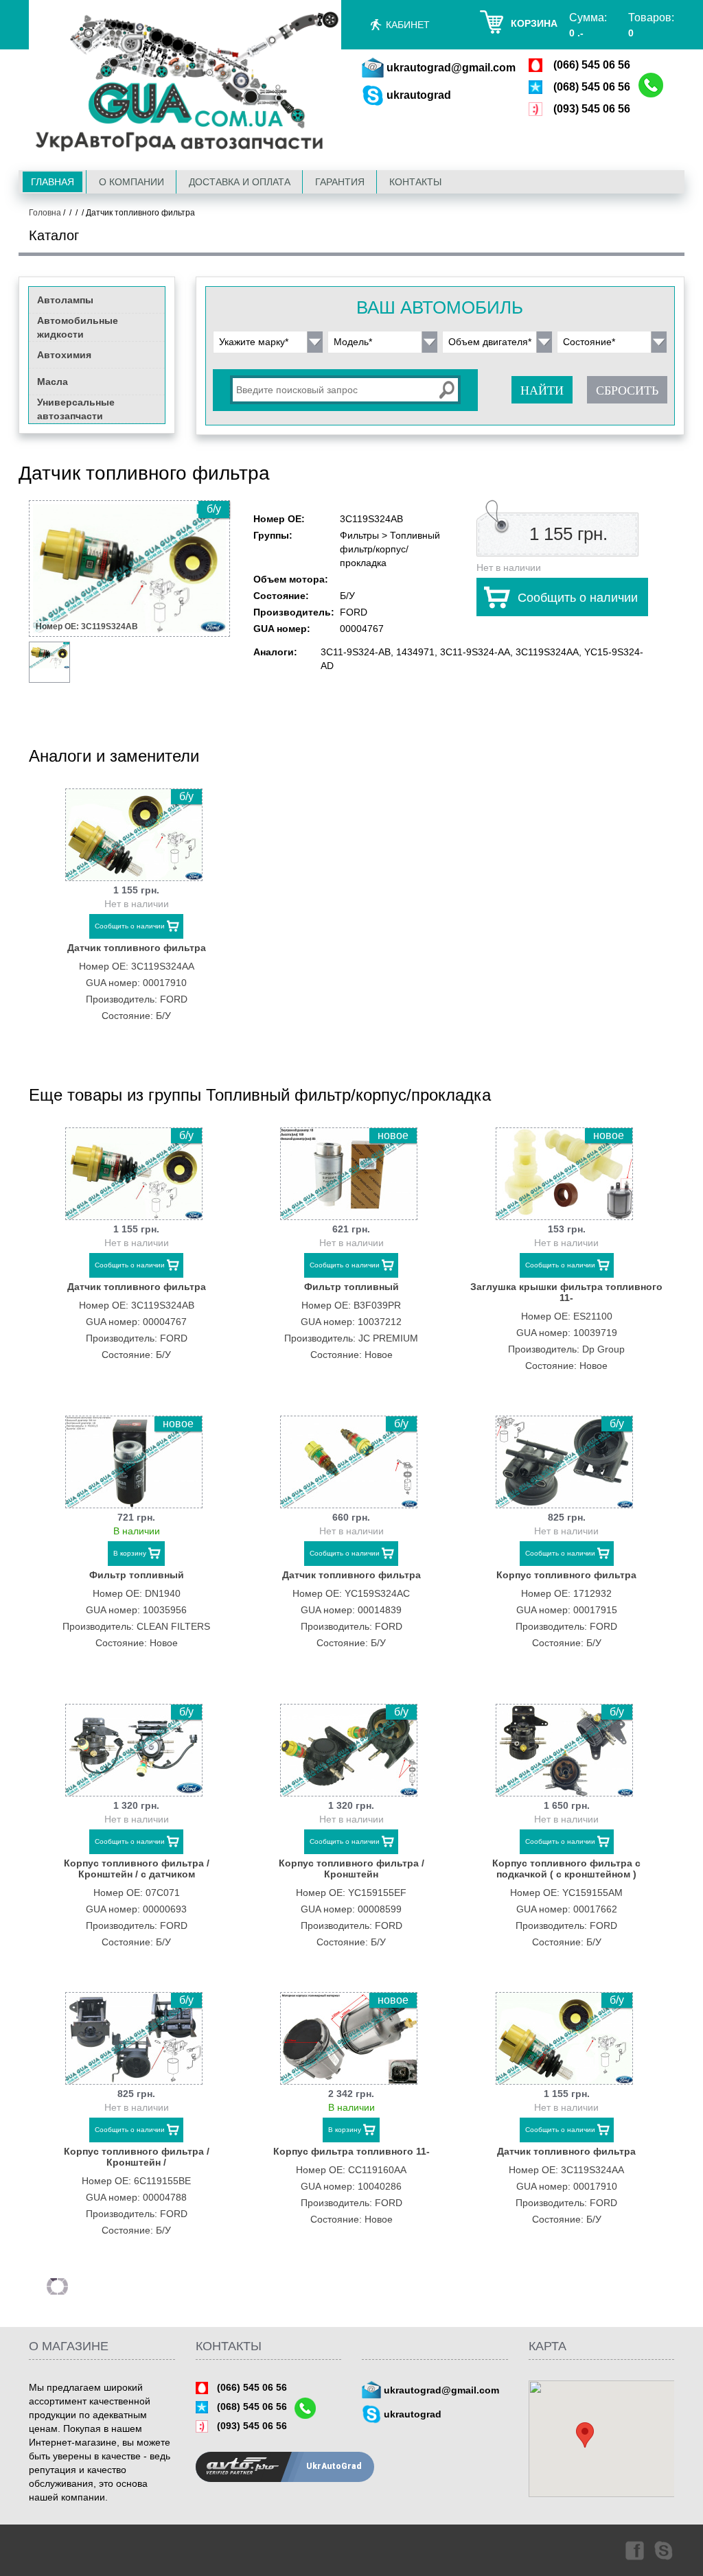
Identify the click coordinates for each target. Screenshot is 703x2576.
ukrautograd (419, 95)
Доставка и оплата (240, 182)
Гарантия (340, 182)
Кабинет (408, 25)
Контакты (415, 182)
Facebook (634, 2550)
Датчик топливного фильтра (137, 948)
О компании (131, 182)
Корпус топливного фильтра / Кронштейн (351, 1869)
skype (665, 2550)
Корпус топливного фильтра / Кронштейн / (137, 2157)
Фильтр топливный (351, 1287)
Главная (53, 182)
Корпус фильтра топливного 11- (351, 2151)
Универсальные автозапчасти (76, 409)
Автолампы (65, 300)
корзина (534, 23)
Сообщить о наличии (578, 598)
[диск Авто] (185, 84)
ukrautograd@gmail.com (451, 68)
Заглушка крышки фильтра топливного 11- (566, 1292)
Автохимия (64, 355)
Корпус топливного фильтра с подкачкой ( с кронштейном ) (566, 1869)
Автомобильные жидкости (78, 327)
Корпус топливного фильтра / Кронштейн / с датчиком (137, 1869)
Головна (45, 213)
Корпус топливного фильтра (566, 1575)
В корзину (130, 1553)
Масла (53, 382)
